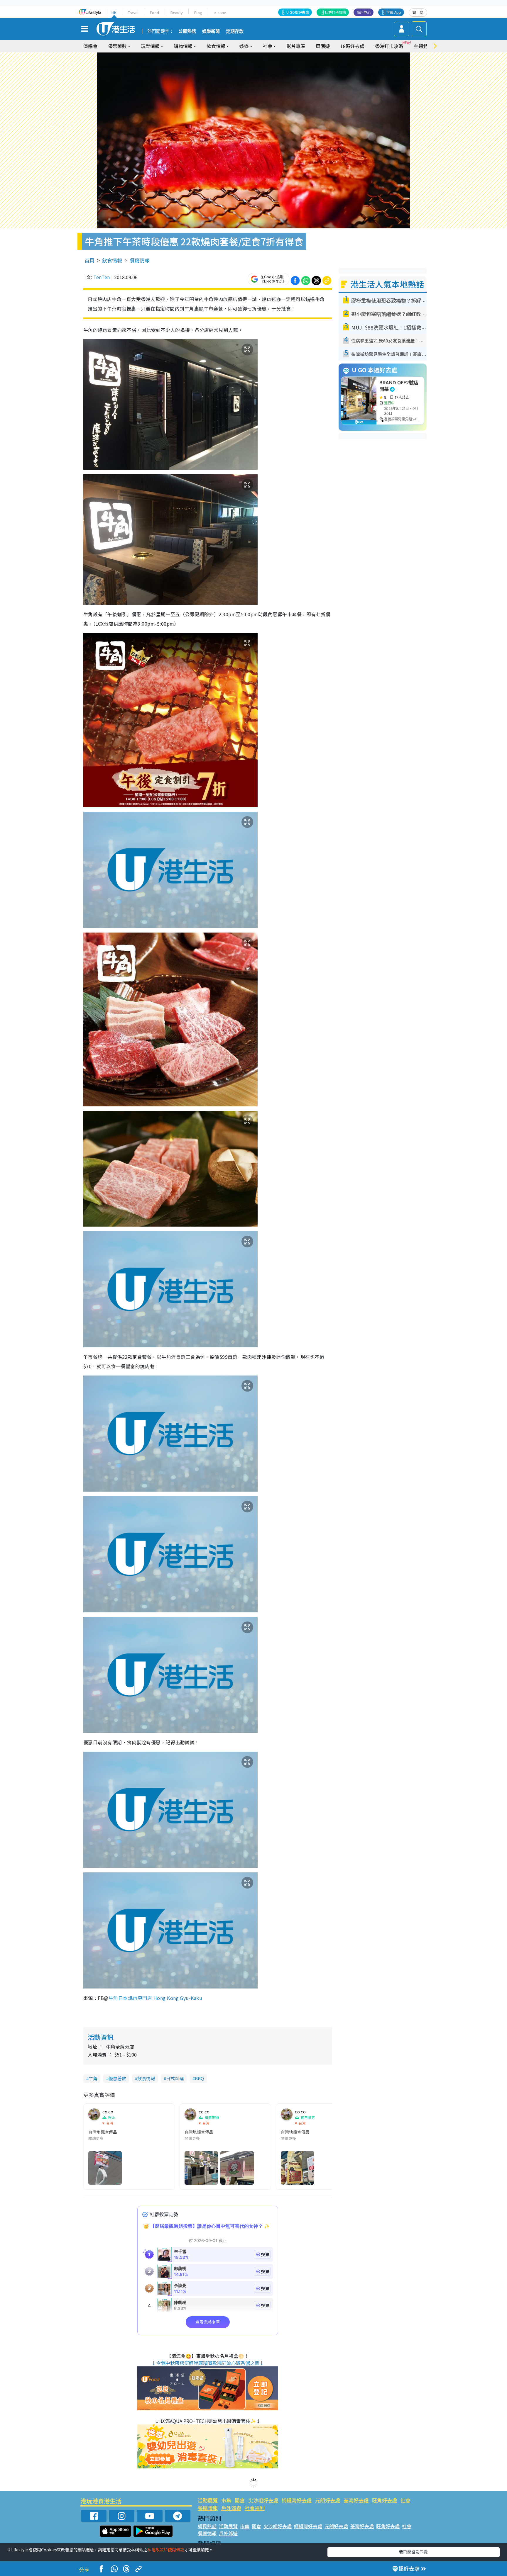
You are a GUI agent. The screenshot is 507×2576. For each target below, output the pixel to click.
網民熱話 (207, 2526)
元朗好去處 (328, 2500)
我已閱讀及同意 (413, 2552)
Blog (198, 12)
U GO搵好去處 (298, 12)
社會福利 (255, 2508)
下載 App (394, 12)
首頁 (89, 260)
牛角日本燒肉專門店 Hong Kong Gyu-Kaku (155, 1998)
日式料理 (175, 2078)
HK (114, 12)
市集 (226, 2500)
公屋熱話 (187, 31)
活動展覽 (208, 2500)
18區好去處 (352, 46)
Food (154, 12)
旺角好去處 (385, 2500)
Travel (133, 12)
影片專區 (296, 46)
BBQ (199, 2078)
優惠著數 (117, 2078)
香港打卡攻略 (389, 46)
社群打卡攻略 (335, 12)
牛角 (93, 2078)
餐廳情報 (140, 260)
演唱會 (90, 46)
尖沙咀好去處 (263, 2500)
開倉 (240, 2500)
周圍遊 (323, 46)
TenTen (102, 277)
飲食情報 (112, 260)
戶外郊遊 (231, 2508)
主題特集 (423, 46)
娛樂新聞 (211, 31)
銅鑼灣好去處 (297, 2500)
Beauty (177, 12)
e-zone (220, 12)
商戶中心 (364, 12)
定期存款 (235, 31)
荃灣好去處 (356, 2500)
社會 (405, 2500)
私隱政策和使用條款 (166, 2550)
